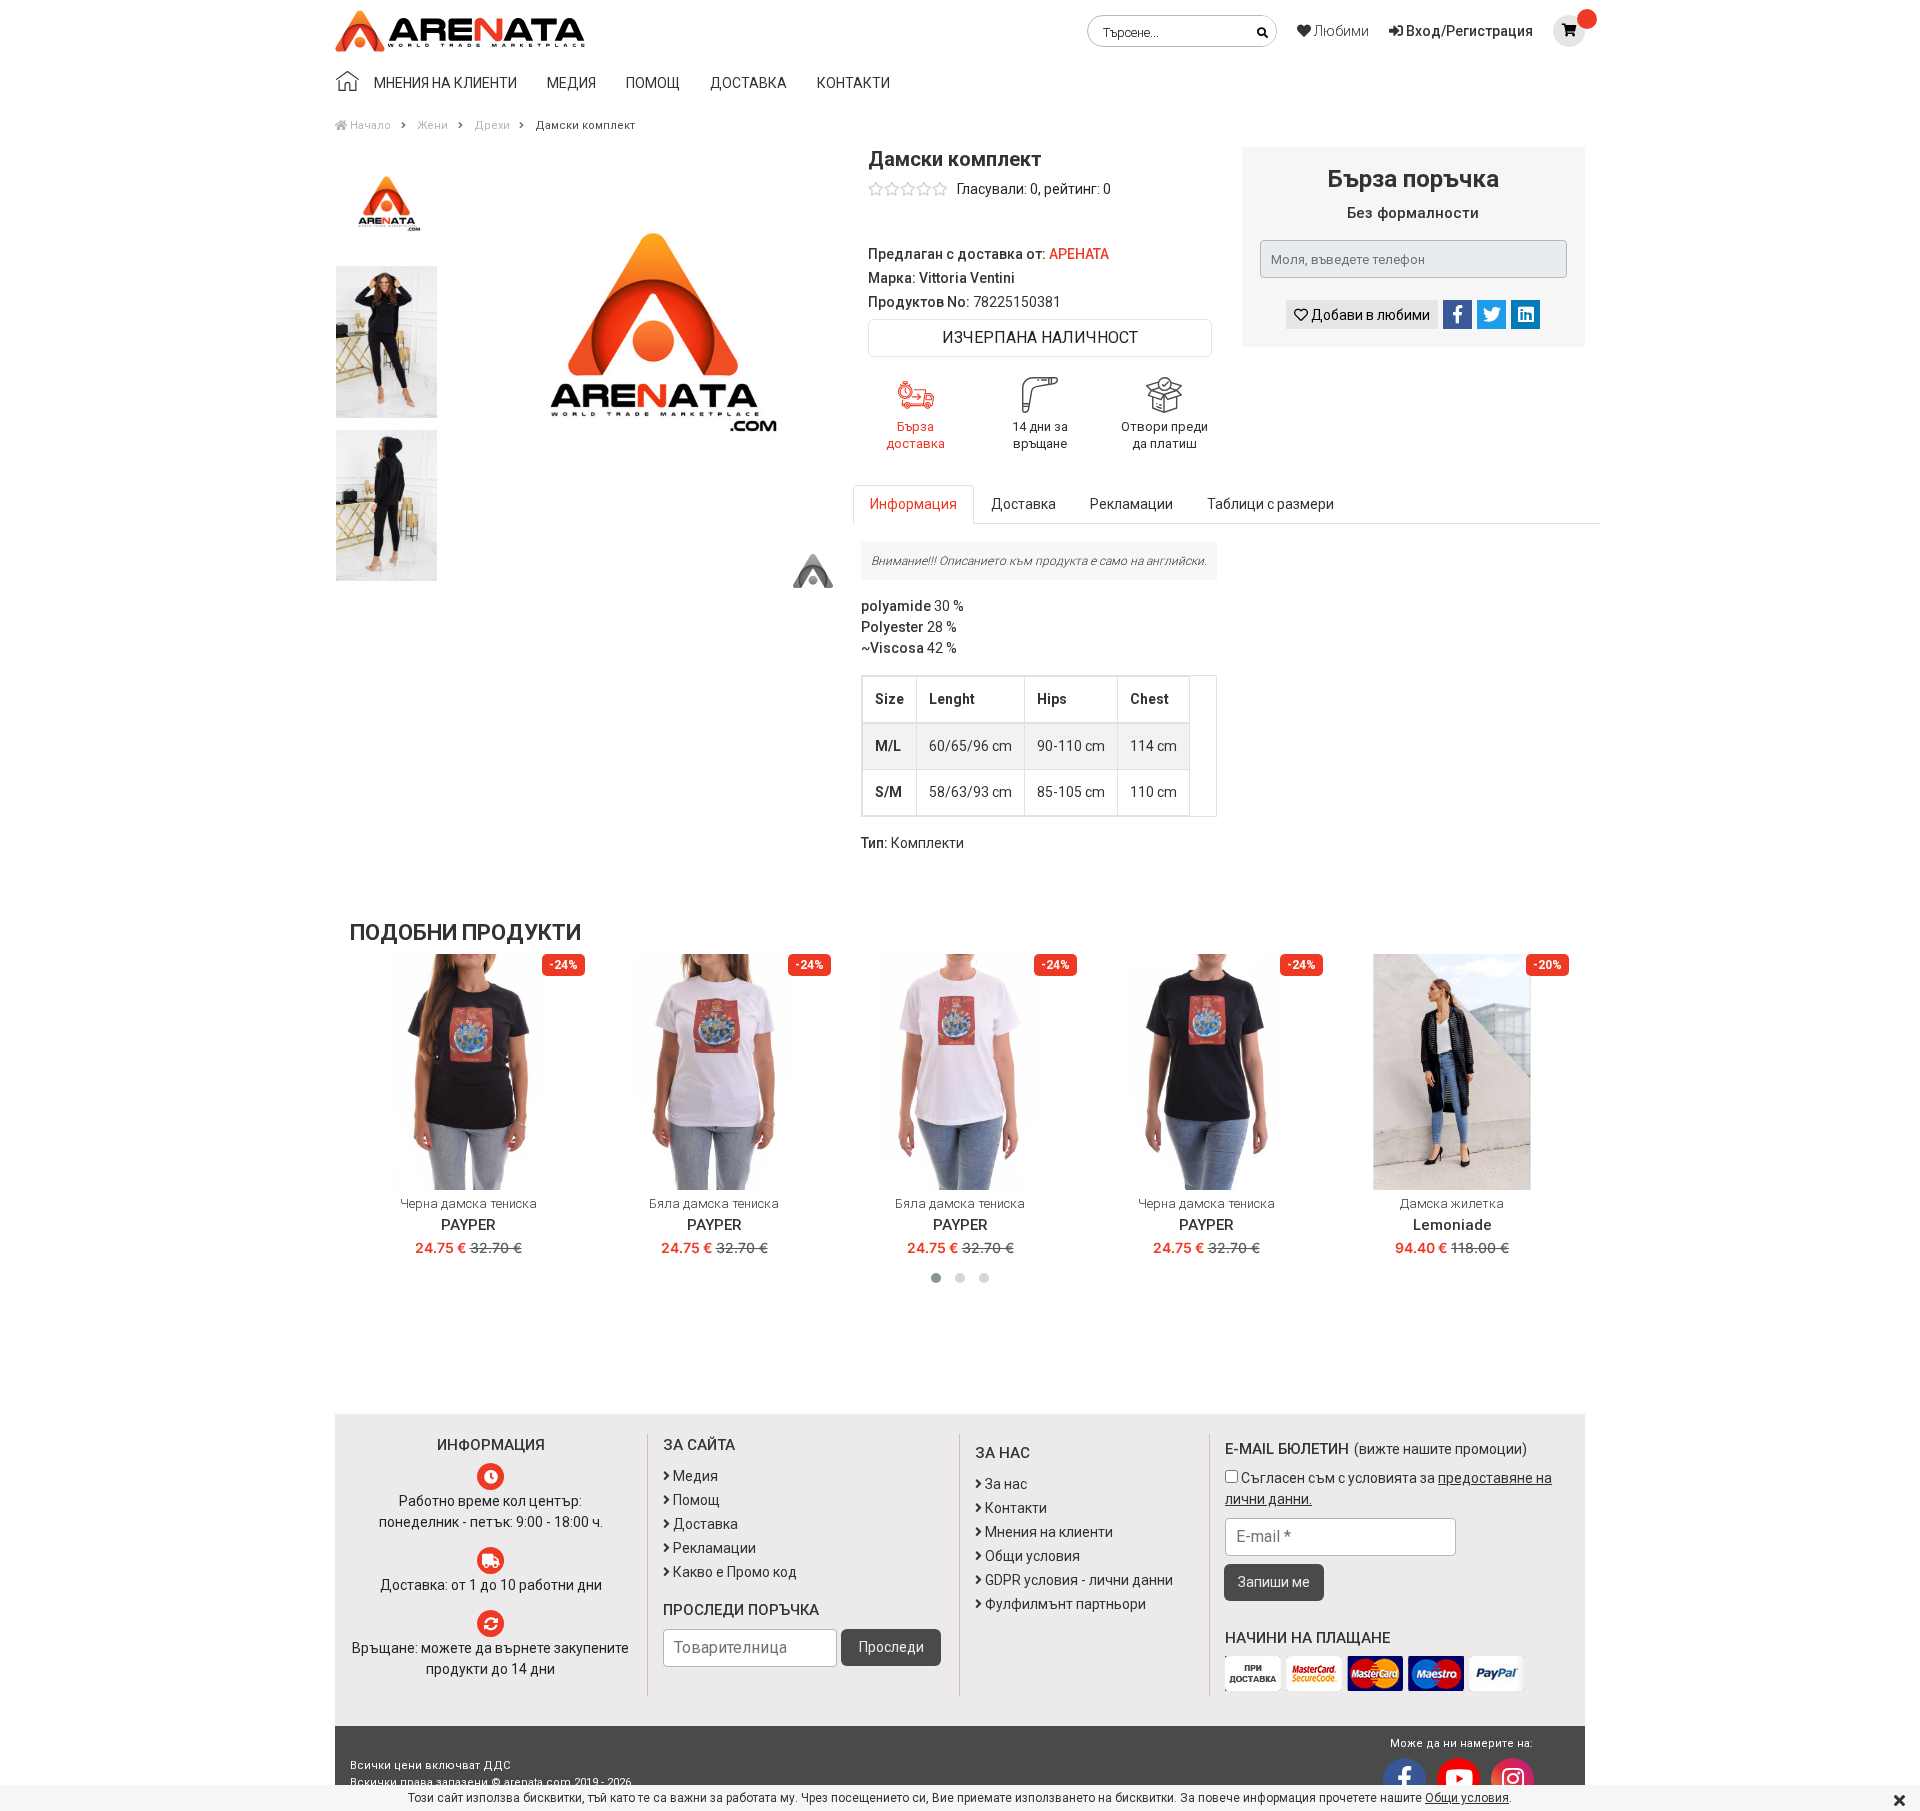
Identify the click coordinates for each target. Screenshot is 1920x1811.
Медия (571, 83)
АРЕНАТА (1079, 254)
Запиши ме (1274, 1582)
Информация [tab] (913, 504)
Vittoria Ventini (967, 278)
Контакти (853, 83)
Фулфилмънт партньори (1064, 1604)
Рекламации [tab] (1131, 504)
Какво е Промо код (733, 1572)
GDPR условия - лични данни (1077, 1580)
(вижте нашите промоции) (1440, 1449)
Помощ (653, 83)
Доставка (748, 83)
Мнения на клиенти (445, 83)
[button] (936, 1278)
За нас (1004, 1484)
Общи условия (1467, 1798)
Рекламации (713, 1548)
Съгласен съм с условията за (1388, 1488)
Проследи (891, 1647)
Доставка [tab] (1023, 504)
